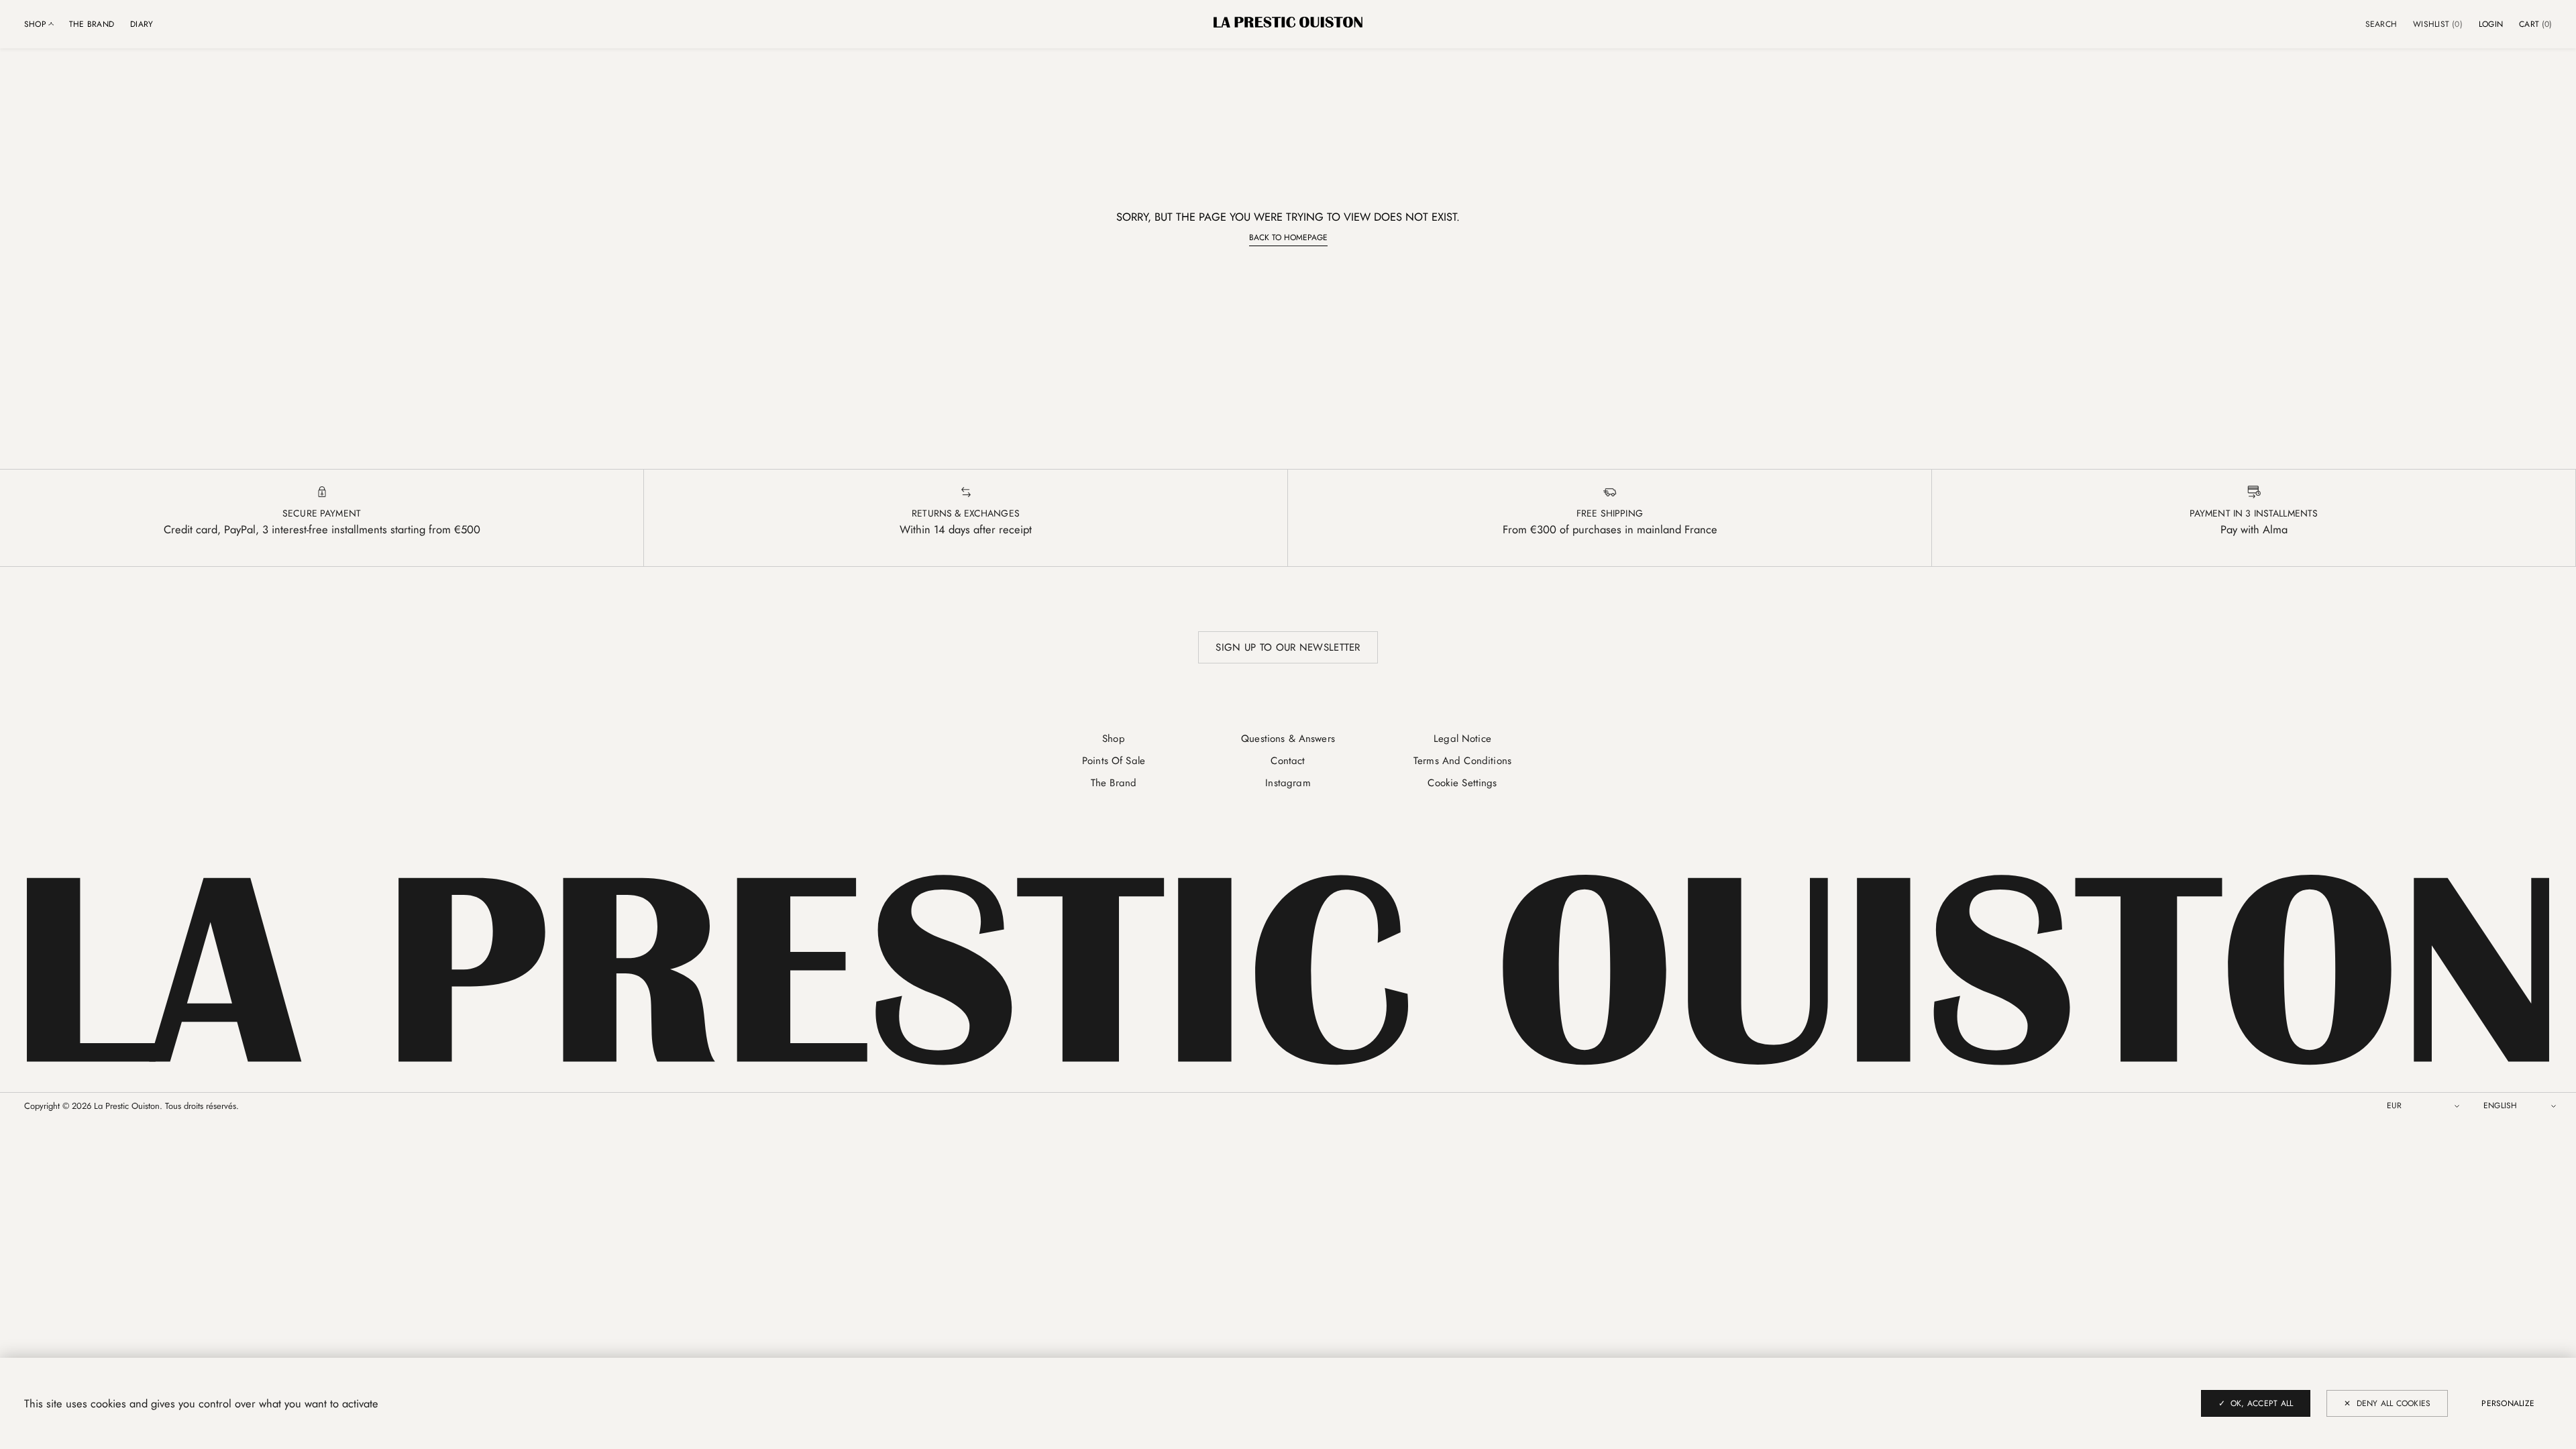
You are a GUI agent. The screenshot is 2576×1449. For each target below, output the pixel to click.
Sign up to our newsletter (1288, 647)
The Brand (92, 24)
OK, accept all (2262, 1403)
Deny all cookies (2394, 1403)
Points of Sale (1114, 761)
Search (2381, 24)
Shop (1114, 739)
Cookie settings (1462, 783)
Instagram (1288, 783)
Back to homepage (1288, 237)
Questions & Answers (1288, 739)
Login (2491, 24)
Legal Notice (1462, 739)
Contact (1288, 761)
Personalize (2508, 1403)
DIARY (142, 24)
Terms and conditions (1462, 761)
